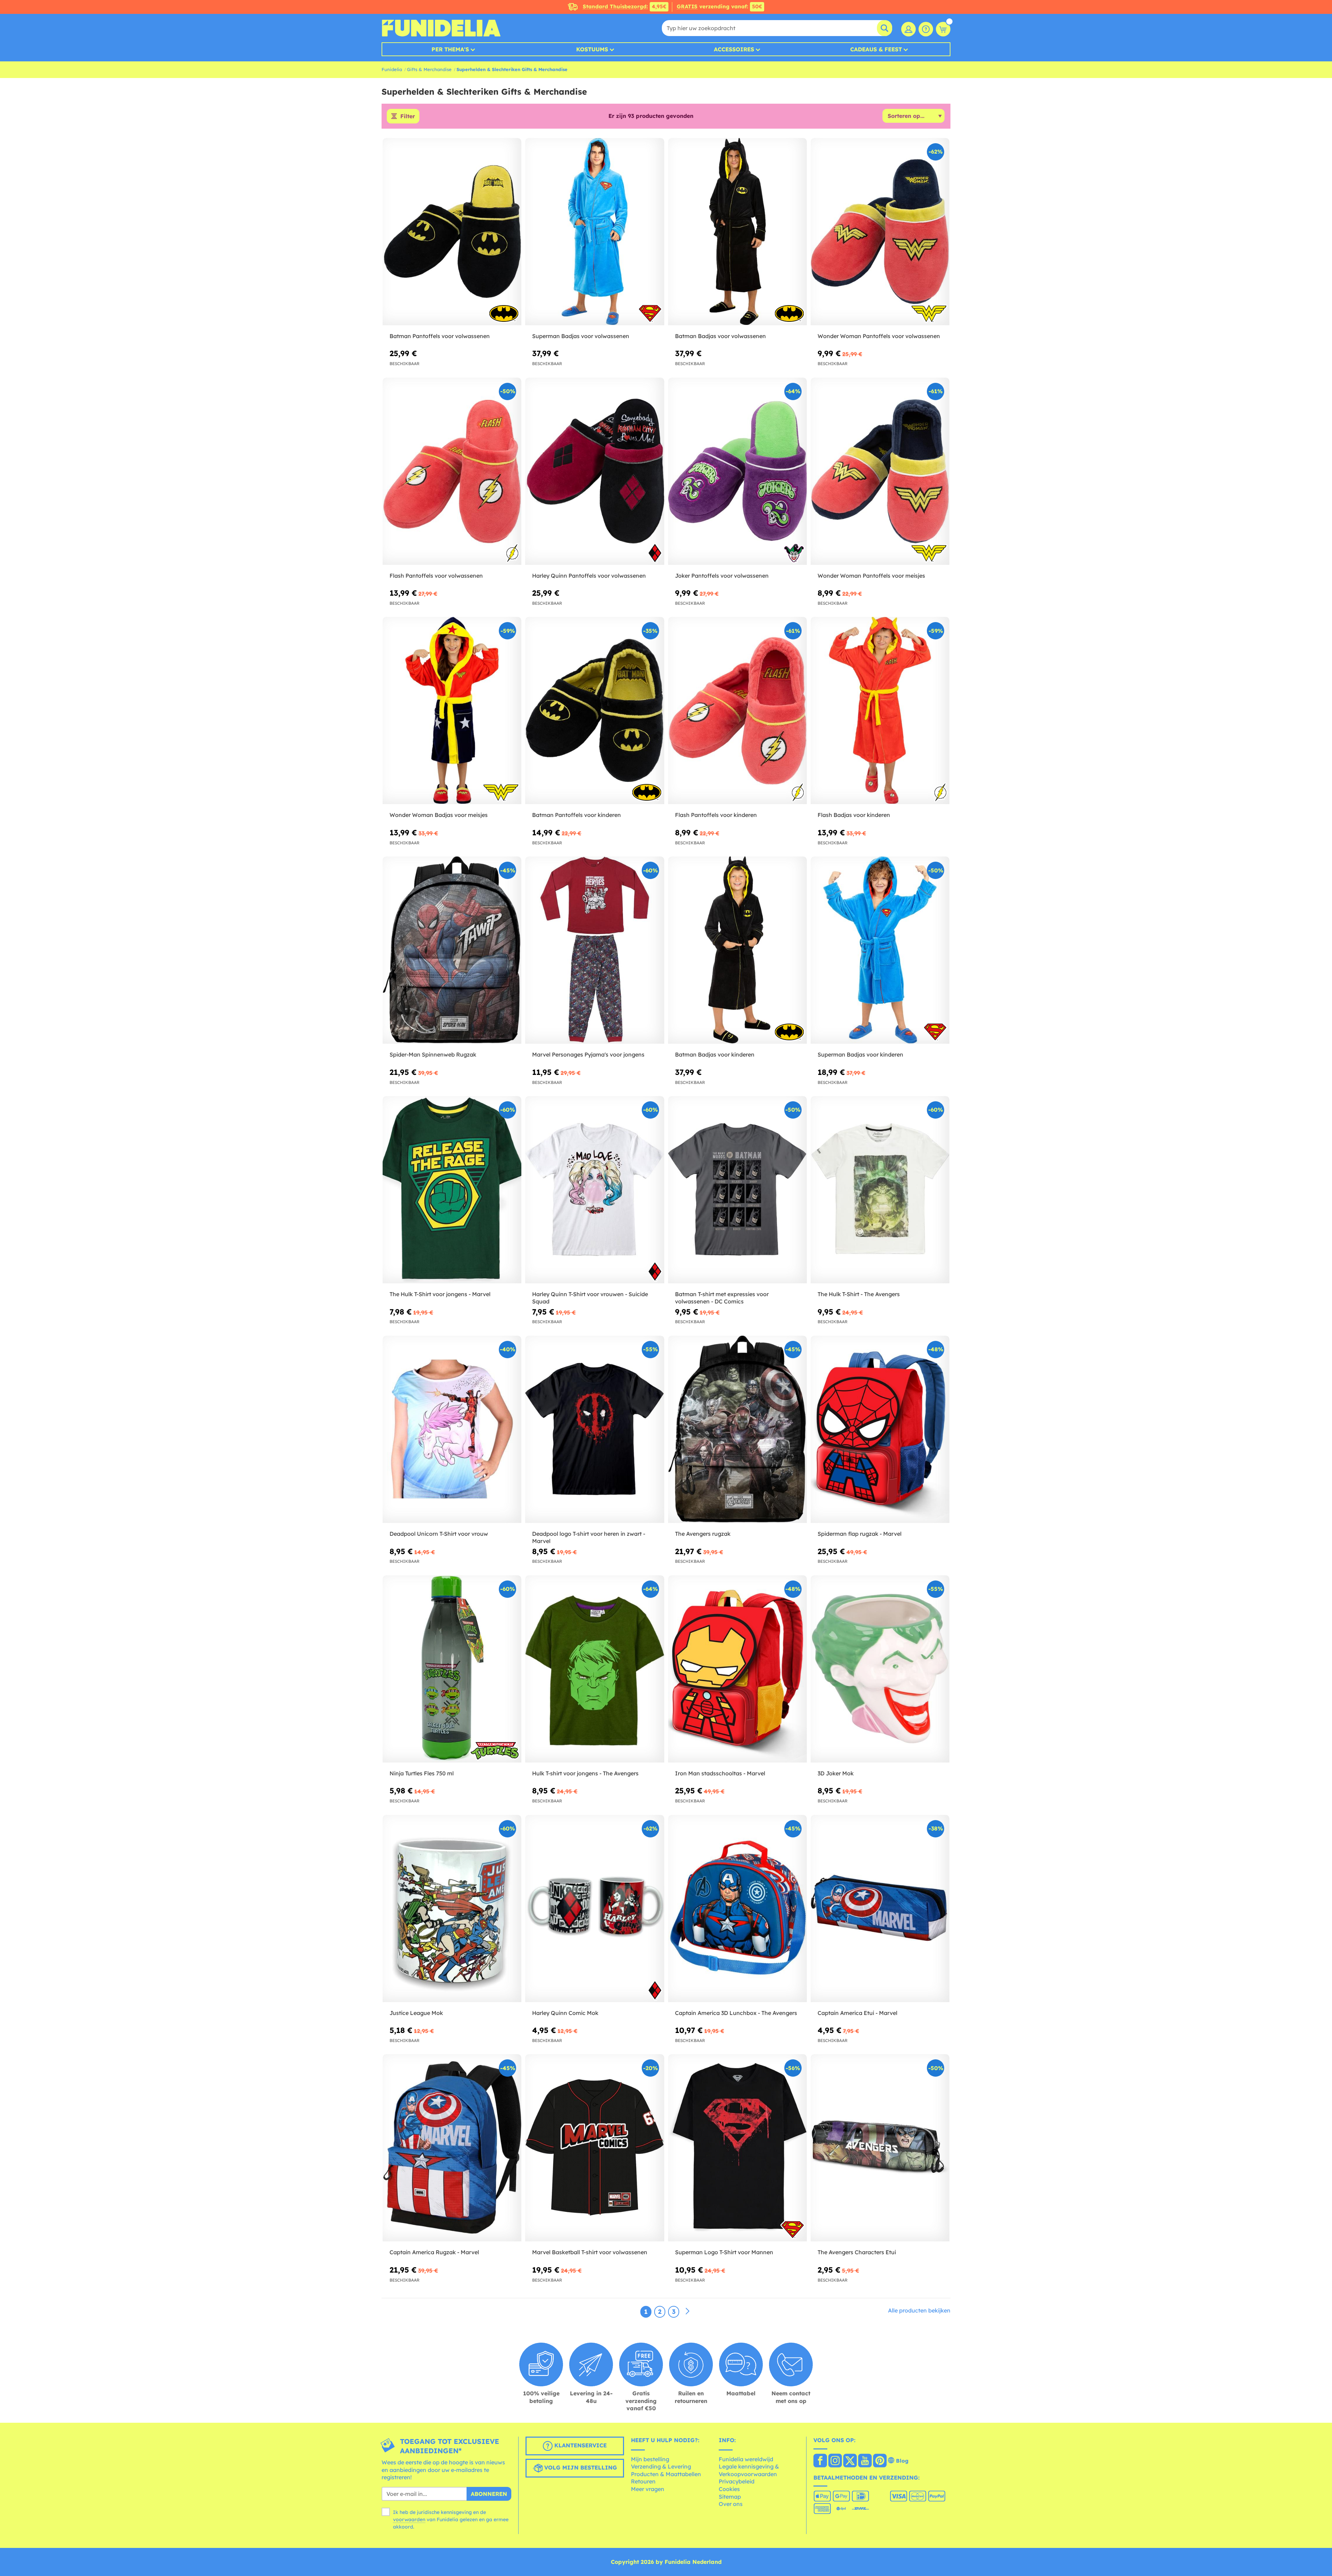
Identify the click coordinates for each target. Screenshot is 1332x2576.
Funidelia (392, 69)
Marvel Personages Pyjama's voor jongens (588, 1054)
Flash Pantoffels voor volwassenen (436, 576)
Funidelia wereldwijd (746, 2459)
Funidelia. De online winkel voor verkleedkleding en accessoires (441, 28)
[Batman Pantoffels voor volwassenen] (452, 232)
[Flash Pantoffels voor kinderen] (737, 711)
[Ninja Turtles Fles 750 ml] (452, 1669)
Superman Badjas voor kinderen (860, 1054)
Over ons (731, 2504)
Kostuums (592, 49)
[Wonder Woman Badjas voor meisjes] (452, 711)
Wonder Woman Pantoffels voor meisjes (871, 576)
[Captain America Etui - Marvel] (880, 1909)
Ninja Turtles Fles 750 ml (422, 1773)
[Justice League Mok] (452, 1909)
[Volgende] (688, 2311)
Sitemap (730, 2497)
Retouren (643, 2481)
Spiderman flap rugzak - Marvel (860, 1534)
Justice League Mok (416, 2013)
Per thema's (450, 49)
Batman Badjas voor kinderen (715, 1054)
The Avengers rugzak (703, 1534)
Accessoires (734, 49)
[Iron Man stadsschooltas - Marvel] (737, 1669)
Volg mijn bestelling (580, 2467)
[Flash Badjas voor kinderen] (880, 711)
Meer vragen (648, 2489)
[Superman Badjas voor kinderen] (880, 950)
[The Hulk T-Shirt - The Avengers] (880, 1190)
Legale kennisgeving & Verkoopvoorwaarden (749, 2470)
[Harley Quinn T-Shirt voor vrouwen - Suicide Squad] (595, 1190)
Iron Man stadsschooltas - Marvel (720, 1773)
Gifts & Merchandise (429, 69)
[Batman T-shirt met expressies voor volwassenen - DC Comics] (737, 1190)
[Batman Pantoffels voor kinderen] (595, 711)
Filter (408, 116)
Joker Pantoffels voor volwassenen (722, 576)
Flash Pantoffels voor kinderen (716, 815)
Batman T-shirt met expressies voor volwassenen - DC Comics (722, 1298)
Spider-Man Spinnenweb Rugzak (433, 1054)
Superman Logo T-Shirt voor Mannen (724, 2252)
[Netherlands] (820, 2461)
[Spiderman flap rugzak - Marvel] (880, 1429)
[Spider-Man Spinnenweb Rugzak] (452, 950)
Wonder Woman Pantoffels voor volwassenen (879, 336)
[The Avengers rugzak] (737, 1429)
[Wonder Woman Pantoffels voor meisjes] (880, 471)
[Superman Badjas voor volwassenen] (595, 232)
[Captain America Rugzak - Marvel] (452, 2148)
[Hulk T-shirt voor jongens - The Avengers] (595, 1669)
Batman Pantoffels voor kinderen (577, 815)
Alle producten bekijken (919, 2310)
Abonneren (489, 2494)
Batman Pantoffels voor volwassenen (440, 336)
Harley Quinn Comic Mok (565, 2013)
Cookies (729, 2489)
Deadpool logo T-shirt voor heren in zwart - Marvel (589, 1537)
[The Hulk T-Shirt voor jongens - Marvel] (452, 1190)
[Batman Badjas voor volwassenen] (737, 232)
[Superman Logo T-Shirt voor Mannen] (737, 2148)
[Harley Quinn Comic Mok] (595, 1909)
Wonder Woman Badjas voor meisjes (439, 815)
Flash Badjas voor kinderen (854, 815)
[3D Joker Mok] (880, 1669)
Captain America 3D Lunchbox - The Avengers (736, 2013)
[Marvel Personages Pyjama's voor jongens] (595, 950)
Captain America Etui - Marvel (857, 2013)
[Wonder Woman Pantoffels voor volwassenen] (880, 232)
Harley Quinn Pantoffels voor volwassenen (589, 576)
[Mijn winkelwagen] (943, 29)
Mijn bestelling (650, 2459)
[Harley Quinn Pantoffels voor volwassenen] (595, 471)
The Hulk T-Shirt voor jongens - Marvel (440, 1294)
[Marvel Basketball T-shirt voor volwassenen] (595, 2148)
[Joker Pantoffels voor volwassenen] (737, 471)
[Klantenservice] (926, 29)
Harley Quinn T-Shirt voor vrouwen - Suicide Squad (590, 1298)
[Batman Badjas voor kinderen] (737, 950)
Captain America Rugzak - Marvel (434, 2252)
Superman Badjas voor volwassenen (581, 336)
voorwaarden (409, 2519)
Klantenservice (580, 2445)
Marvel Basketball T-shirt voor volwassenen (590, 2252)
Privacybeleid (737, 2481)
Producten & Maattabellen (666, 2474)
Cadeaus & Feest (876, 49)
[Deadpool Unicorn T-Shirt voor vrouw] (452, 1429)
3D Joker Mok (836, 1773)
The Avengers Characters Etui (857, 2252)
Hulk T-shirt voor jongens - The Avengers (585, 1773)
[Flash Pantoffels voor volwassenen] (452, 471)
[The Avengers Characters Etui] (880, 2148)
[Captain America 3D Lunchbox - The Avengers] (737, 1909)
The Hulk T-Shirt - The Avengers (859, 1294)
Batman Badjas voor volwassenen (720, 336)
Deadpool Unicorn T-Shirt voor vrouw (439, 1534)
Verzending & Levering (661, 2466)
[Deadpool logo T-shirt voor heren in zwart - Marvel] (595, 1429)
